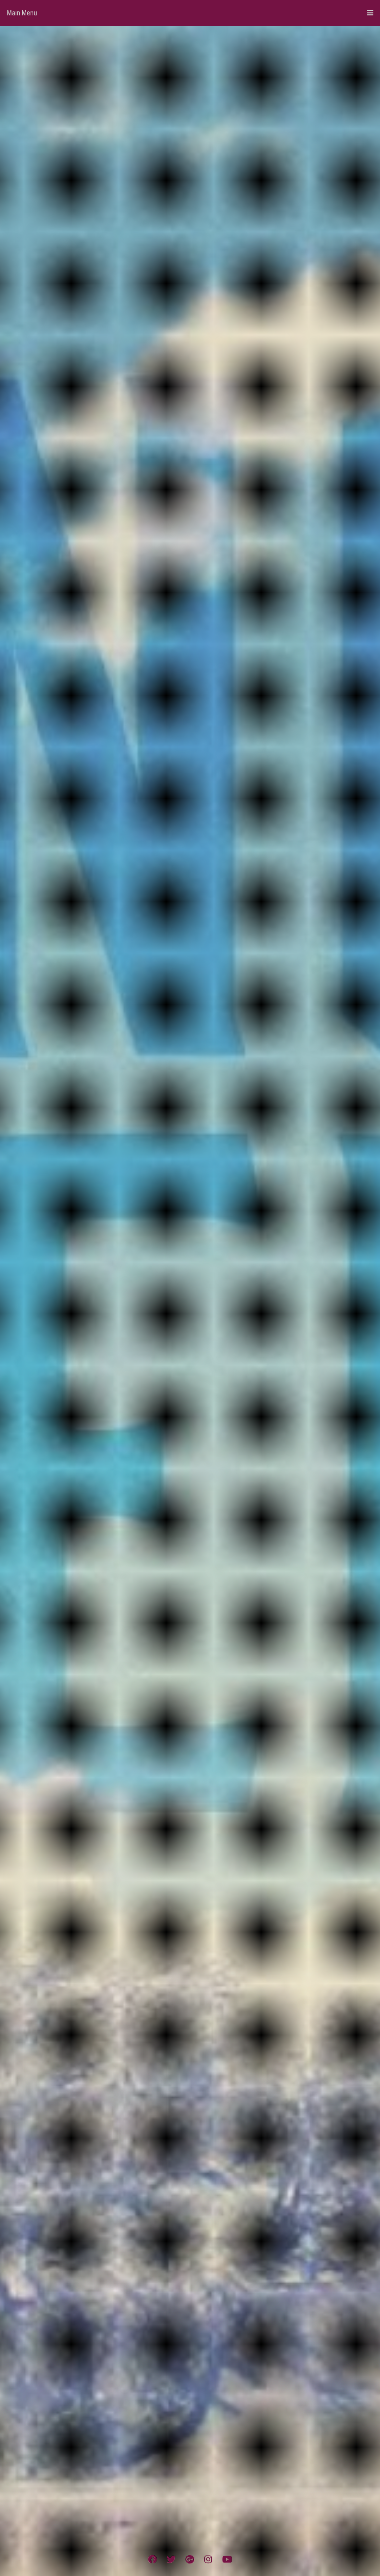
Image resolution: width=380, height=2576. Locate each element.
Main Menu (22, 13)
